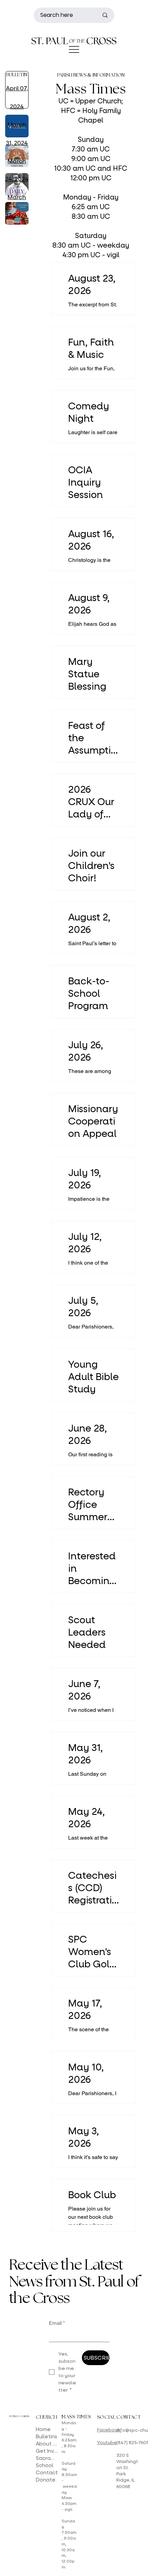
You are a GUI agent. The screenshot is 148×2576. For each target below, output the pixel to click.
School (45, 2465)
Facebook (109, 2430)
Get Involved (47, 2451)
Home (43, 2429)
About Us (47, 2444)
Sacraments (47, 2458)
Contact (47, 2473)
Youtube (107, 2443)
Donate (46, 2480)
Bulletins (46, 2437)
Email (57, 2323)
